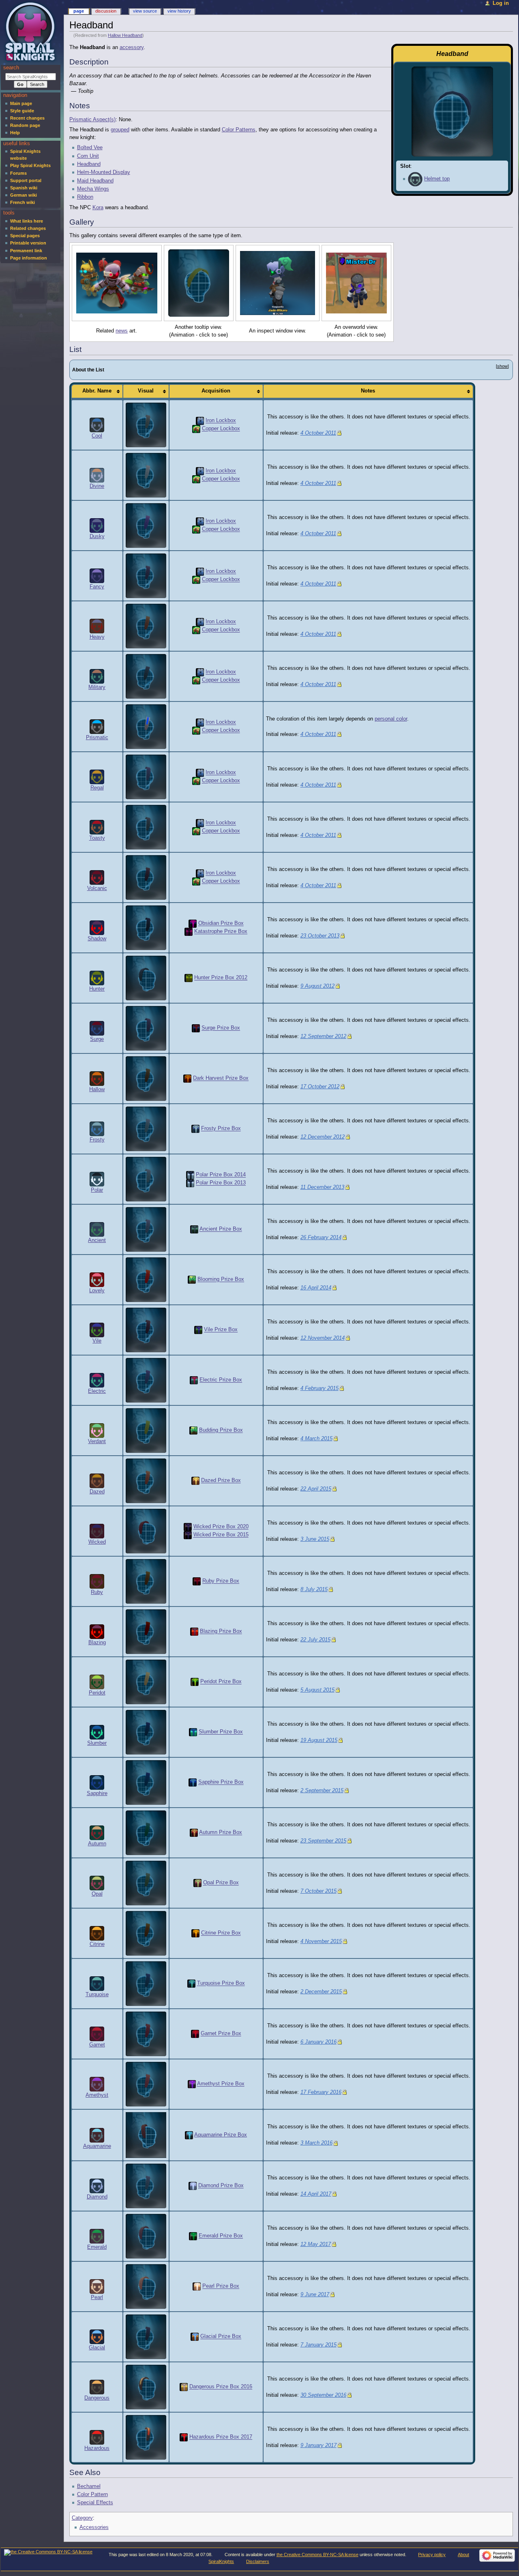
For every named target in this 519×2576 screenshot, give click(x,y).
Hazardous (97, 2448)
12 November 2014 (323, 1338)
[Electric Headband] (146, 1380)
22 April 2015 (316, 1489)
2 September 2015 (322, 1791)
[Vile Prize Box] (198, 1330)
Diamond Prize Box (221, 2186)
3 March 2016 (316, 2143)
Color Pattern (92, 2494)
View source (145, 11)
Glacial (97, 2348)
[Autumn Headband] (146, 1833)
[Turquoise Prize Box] (191, 1984)
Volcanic (97, 888)
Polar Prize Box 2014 (221, 1175)
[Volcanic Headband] (146, 877)
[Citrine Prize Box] (195, 1933)
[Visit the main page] (31, 31)
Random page (25, 125)
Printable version (28, 243)
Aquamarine (97, 2146)
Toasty (97, 838)
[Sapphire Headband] (146, 1782)
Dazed (97, 1492)
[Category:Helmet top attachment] (415, 179)
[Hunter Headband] (146, 978)
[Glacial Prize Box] (195, 2337)
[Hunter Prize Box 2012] (189, 978)
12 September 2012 (323, 1036)
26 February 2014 (321, 1238)
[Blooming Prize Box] (192, 1280)
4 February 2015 (320, 1388)
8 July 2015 (314, 1589)
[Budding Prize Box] (193, 1431)
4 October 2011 (318, 433)
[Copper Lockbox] (196, 429)
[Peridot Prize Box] (195, 1682)
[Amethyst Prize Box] (192, 2084)
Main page (21, 103)
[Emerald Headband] (146, 2236)
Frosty (97, 1140)
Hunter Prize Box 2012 (221, 978)
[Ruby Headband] (146, 1581)
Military (97, 687)
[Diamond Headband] (146, 2186)
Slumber (97, 1743)
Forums (18, 173)
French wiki (23, 202)
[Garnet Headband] (146, 2034)
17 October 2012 (320, 1087)
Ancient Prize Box (221, 1229)
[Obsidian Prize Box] (193, 924)
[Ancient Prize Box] (194, 1229)
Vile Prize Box (221, 1330)
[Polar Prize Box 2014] (190, 1175)
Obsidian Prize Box (221, 924)
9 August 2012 (317, 986)
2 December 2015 (321, 1992)
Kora (98, 208)
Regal (97, 788)
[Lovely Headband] (146, 1280)
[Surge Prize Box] (196, 1028)
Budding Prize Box (221, 1431)
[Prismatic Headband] (146, 727)
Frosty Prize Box (221, 1129)
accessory (132, 47)
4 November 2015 (321, 1941)
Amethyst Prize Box (221, 2084)
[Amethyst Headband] (146, 2084)
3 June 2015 (315, 1539)
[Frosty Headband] (146, 1129)
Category (82, 2518)
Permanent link (26, 251)
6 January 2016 (318, 2042)
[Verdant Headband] (146, 1431)
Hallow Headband (125, 35)
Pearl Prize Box (221, 2286)
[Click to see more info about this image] (117, 283)
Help (15, 133)
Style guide (22, 111)
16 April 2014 (316, 1288)
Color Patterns (239, 130)
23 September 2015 (323, 1841)
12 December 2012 (323, 1137)
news (122, 331)
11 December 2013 (322, 1187)
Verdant (97, 1441)
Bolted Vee (90, 148)
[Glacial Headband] (146, 2337)
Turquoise (97, 1995)
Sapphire (97, 1793)
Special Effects (95, 2503)
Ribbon (85, 197)
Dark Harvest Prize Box (221, 1079)
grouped (120, 130)
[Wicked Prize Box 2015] (188, 1535)
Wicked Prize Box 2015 (221, 1535)
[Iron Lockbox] (200, 421)
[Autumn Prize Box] (194, 1833)
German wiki (24, 195)
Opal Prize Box (221, 1883)
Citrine (97, 1944)
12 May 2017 (316, 2244)
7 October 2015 (318, 1891)
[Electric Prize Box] (194, 1380)
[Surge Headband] (146, 1028)
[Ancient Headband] (146, 1229)
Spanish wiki (24, 188)
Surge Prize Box (221, 1028)
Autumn (97, 1844)
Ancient (97, 1240)
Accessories (94, 2527)
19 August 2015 (319, 1740)
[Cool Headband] (146, 425)
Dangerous (97, 2398)
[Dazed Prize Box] (195, 1481)
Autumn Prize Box (221, 1833)
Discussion (106, 11)
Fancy (97, 587)
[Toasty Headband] (146, 827)
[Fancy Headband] (146, 576)
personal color (391, 719)
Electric (97, 1391)
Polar (97, 1190)
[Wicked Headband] (146, 1531)
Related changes (28, 228)
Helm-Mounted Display (104, 172)
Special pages (25, 236)
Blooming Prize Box (221, 1280)
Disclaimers (258, 2561)
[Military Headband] (146, 676)
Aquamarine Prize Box (221, 2135)
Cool (97, 436)
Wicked (97, 1542)
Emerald (97, 2247)
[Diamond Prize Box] (193, 2186)
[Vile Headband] (146, 1330)
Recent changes (27, 118)
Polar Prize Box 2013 (221, 1183)
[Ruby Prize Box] (197, 1581)
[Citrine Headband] (146, 1933)
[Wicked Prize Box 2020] (188, 1527)
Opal (97, 1894)
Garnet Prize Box (221, 2034)
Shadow (97, 939)
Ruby (97, 1592)
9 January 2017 (318, 2445)
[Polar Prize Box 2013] (190, 1183)
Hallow (97, 1090)
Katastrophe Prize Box (221, 932)
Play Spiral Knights (30, 165)
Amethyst (97, 2095)
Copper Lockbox (221, 429)
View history (179, 11)
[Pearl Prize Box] (197, 2286)
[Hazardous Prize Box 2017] (184, 2437)
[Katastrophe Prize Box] (189, 932)
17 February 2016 (321, 2092)
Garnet (97, 2045)
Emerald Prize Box (221, 2236)
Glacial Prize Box (221, 2337)
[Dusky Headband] (146, 525)
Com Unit (88, 156)
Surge (97, 1039)
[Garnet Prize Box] (195, 2034)
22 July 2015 (315, 1640)
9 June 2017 (315, 2295)
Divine (97, 486)
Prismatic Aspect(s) (92, 120)
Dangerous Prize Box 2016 (221, 2387)
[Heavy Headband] (146, 626)
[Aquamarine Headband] (146, 2135)
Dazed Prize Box (221, 1481)
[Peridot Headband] (146, 1682)
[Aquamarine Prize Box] (189, 2135)
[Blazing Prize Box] (194, 1632)
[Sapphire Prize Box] (193, 1782)
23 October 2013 (320, 936)
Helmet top (437, 179)
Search (11, 68)
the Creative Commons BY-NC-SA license (317, 2555)
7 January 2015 (318, 2345)
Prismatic (97, 738)
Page (79, 11)
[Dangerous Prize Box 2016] (184, 2387)
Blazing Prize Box (221, 1632)
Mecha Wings (93, 189)
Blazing (97, 1643)
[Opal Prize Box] (197, 1883)
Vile (97, 1341)
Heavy (97, 637)
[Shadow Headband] (146, 928)
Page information (29, 258)
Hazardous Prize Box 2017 (221, 2437)
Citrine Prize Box (221, 1933)
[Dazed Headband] (146, 1481)
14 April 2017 (316, 2194)
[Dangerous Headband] (146, 2387)
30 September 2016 (323, 2395)
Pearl (97, 2297)
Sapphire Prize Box (221, 1782)
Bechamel (89, 2486)
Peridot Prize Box (221, 1682)
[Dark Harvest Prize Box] (187, 1079)
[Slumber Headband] (146, 1732)
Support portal (26, 180)
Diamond (97, 2197)
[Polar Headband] (146, 1179)
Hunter (97, 989)
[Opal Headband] (146, 1883)
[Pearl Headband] (146, 2286)
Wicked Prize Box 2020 (221, 1527)
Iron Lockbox (221, 421)
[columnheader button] (97, 391)
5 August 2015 (317, 1690)
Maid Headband (95, 181)
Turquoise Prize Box (221, 1984)
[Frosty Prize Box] (195, 1129)
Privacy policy (432, 2555)
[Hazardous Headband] (146, 2437)
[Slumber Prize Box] (193, 1732)
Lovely (97, 1291)
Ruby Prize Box (221, 1581)
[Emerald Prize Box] (193, 2236)
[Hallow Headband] (146, 1079)
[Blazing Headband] (146, 1632)
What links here (27, 221)
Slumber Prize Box (221, 1732)
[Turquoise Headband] (146, 1984)
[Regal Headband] (146, 777)
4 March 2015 (316, 1439)
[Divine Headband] (146, 475)
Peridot (97, 1693)
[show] (502, 366)
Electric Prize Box (221, 1380)
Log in (501, 3)
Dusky (97, 536)
